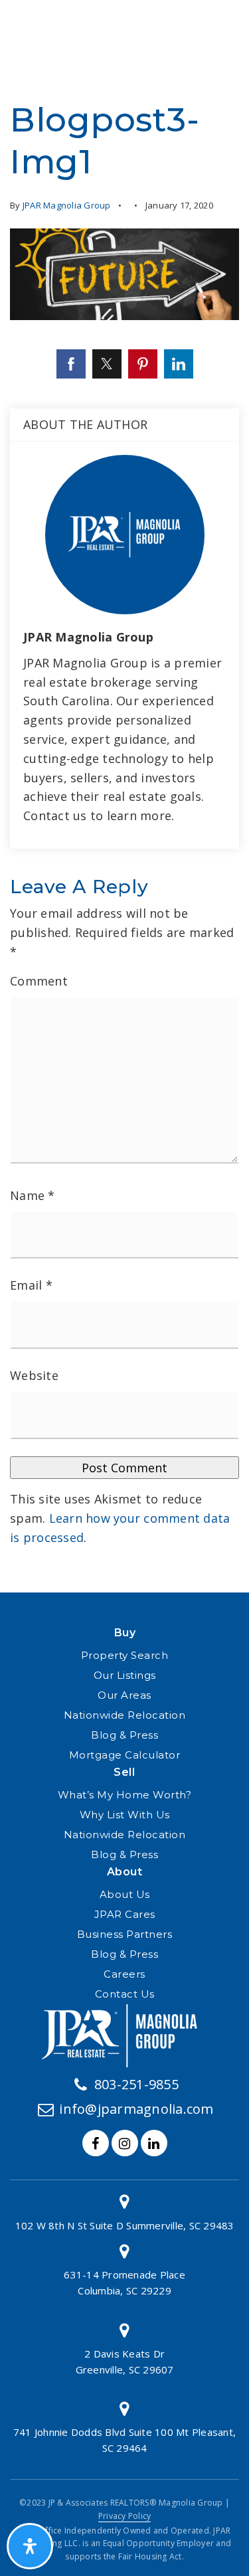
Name (33, 1195)
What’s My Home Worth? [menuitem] (125, 1795)
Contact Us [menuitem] (125, 1994)
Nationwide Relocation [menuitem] (125, 1715)
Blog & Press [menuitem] (124, 1735)
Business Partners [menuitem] (125, 1934)
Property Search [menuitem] (125, 1655)
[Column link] (124, 2212)
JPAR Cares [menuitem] (125, 1914)
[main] (124, 796)
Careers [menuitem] (124, 1974)
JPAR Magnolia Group (67, 205)
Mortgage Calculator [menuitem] (125, 1755)
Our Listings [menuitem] (125, 1675)
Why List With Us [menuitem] (125, 1815)
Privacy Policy (125, 2516)
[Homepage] (54, 20)
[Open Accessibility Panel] (30, 2546)
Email (31, 1285)
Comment (39, 981)
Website (34, 1375)
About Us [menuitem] (125, 1894)
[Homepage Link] (125, 2034)
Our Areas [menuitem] (124, 1695)
